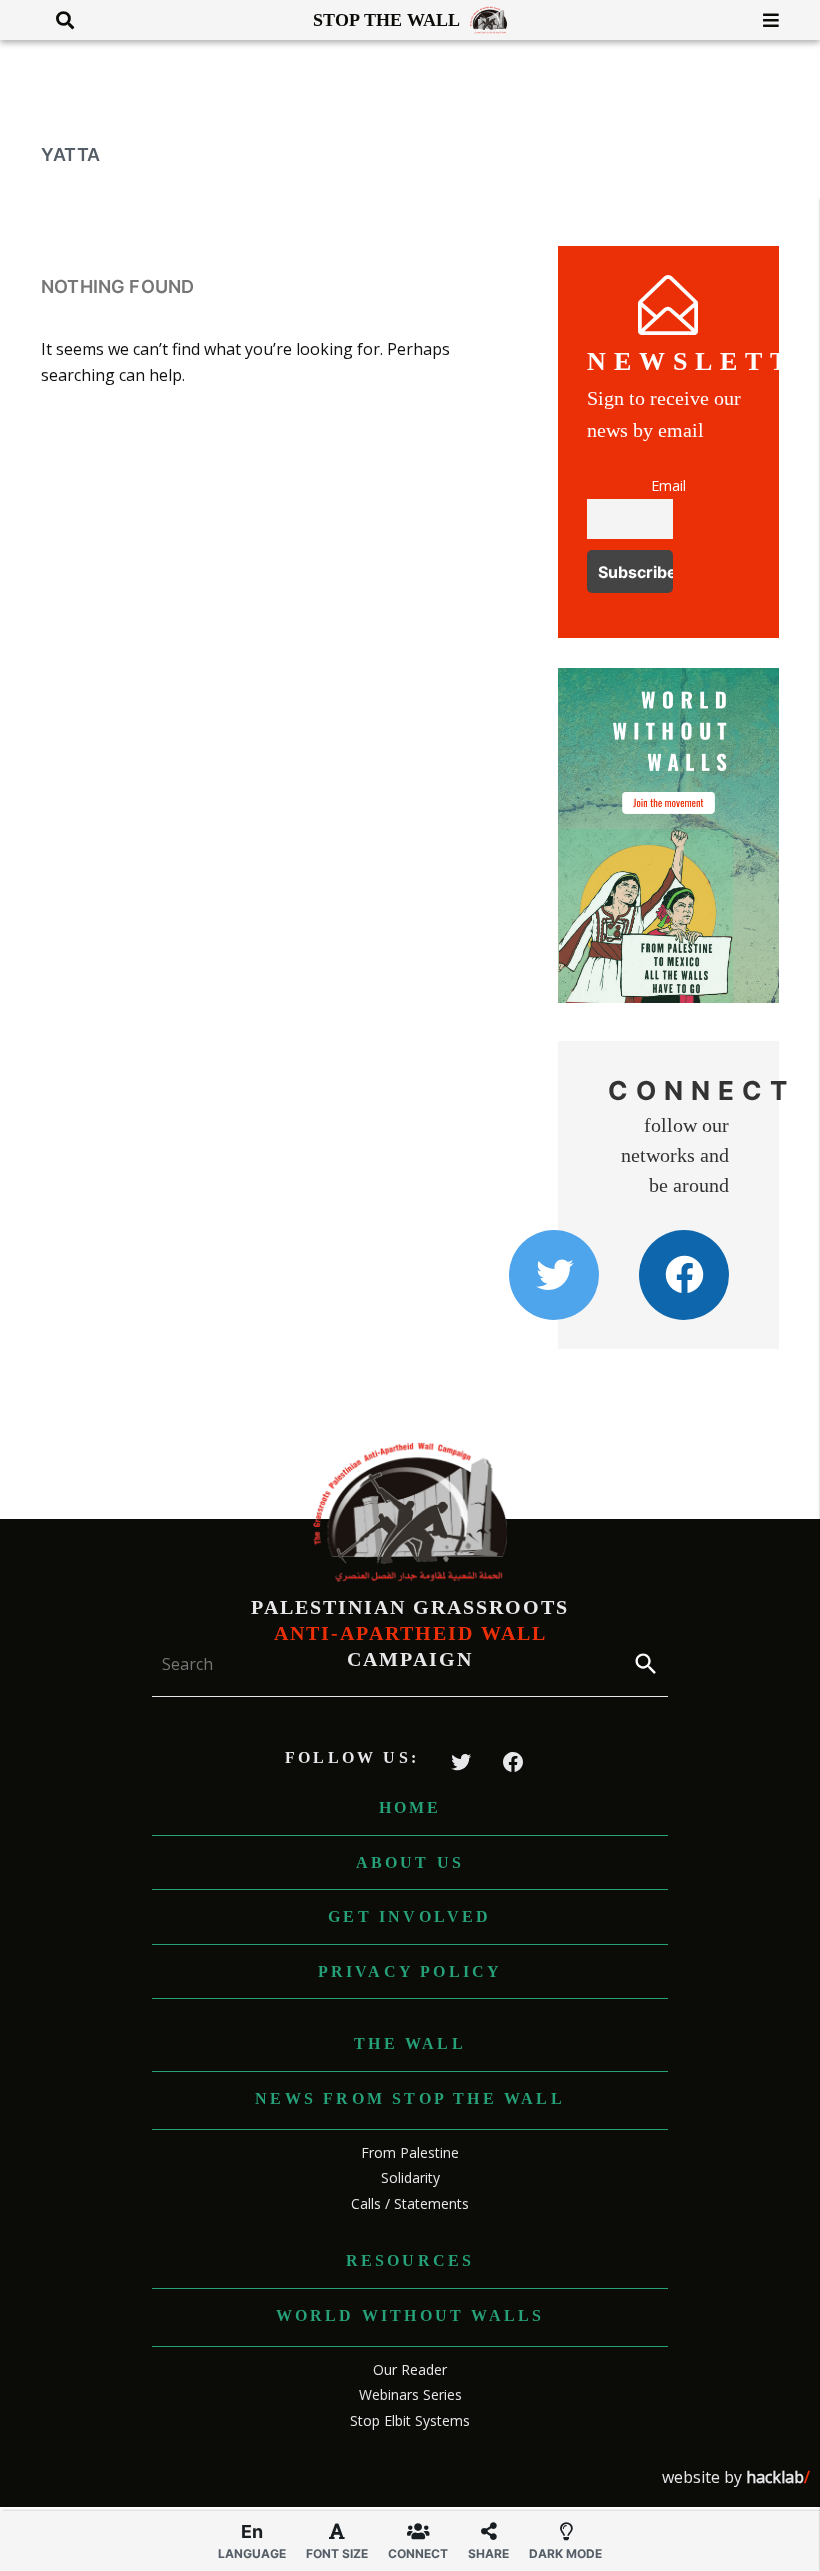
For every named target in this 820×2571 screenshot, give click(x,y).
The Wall (410, 2043)
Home (410, 1807)
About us (410, 1862)
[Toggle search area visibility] (57, 20)
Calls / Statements (410, 2203)
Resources (410, 2260)
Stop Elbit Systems (410, 2420)
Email (668, 485)
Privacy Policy (410, 1971)
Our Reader (410, 2369)
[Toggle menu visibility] (763, 20)
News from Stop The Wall (410, 2098)
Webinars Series (410, 2394)
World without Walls (410, 2315)
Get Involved (409, 1916)
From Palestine (410, 2152)
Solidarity (410, 2177)
